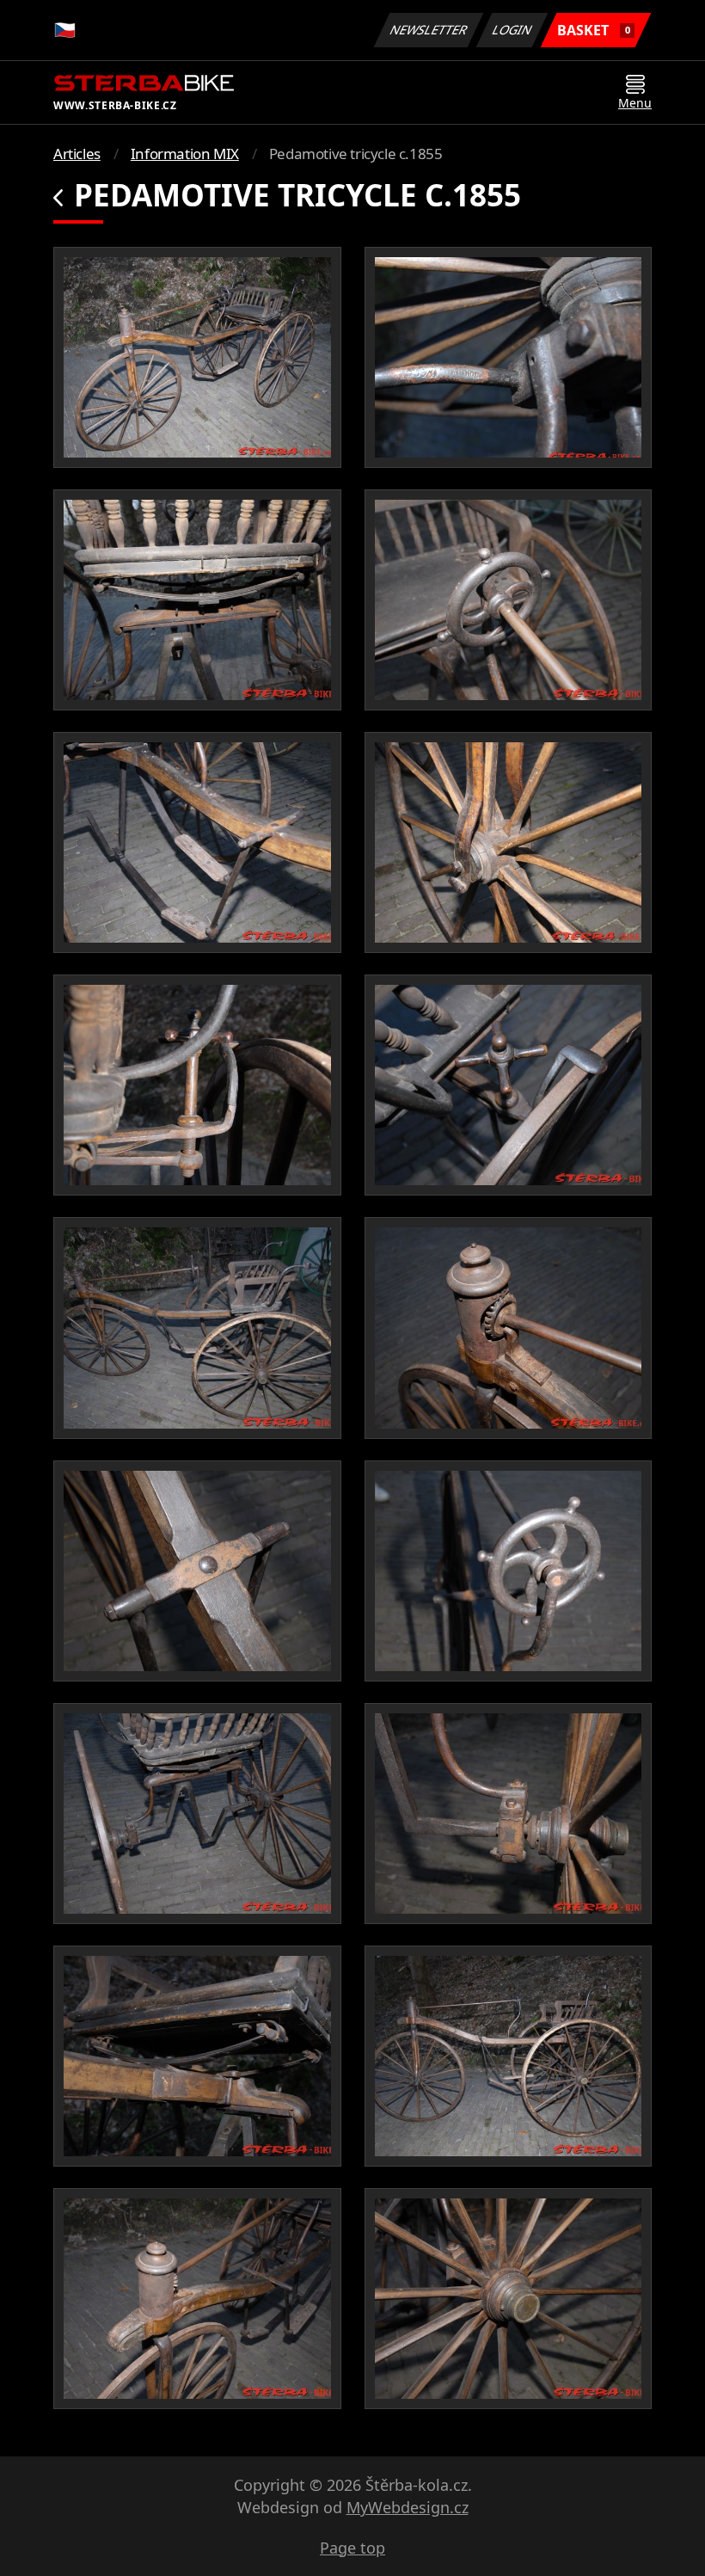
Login (512, 30)
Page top (352, 2548)
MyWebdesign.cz (408, 2507)
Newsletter (429, 30)
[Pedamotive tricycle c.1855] (197, 357)
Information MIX (185, 154)
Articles (77, 154)
